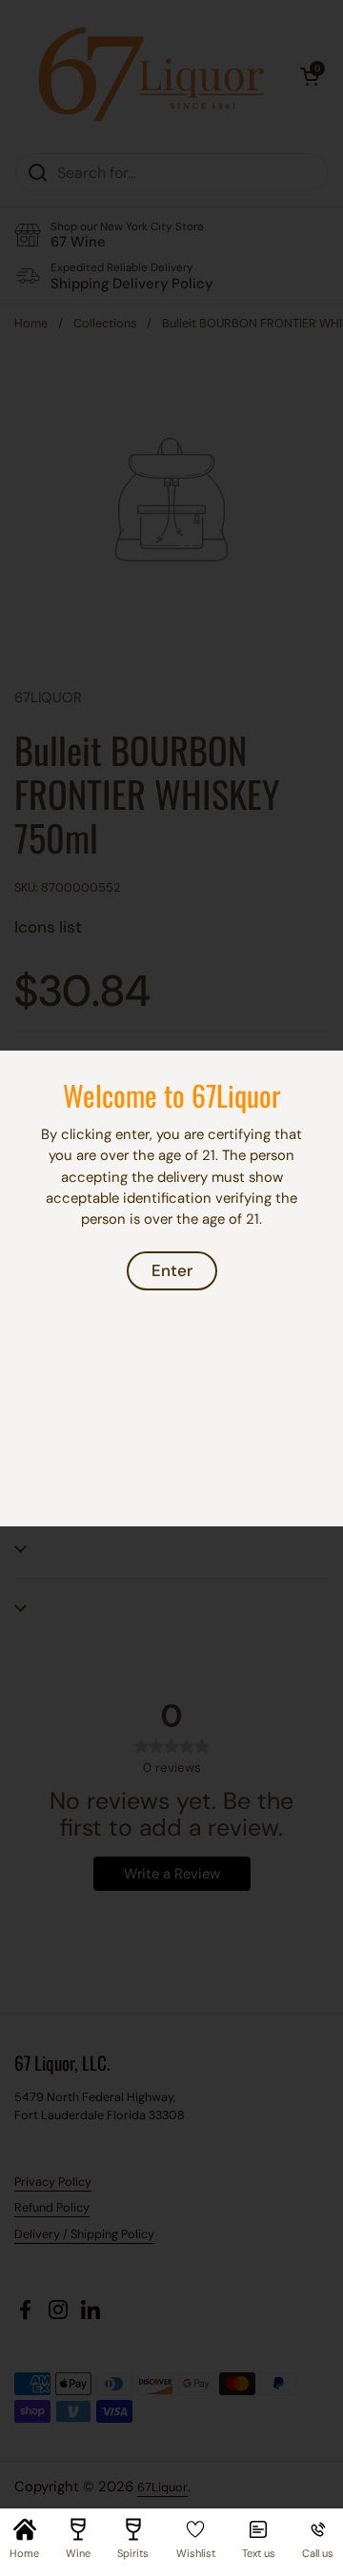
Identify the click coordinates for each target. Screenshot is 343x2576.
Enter (172, 1270)
